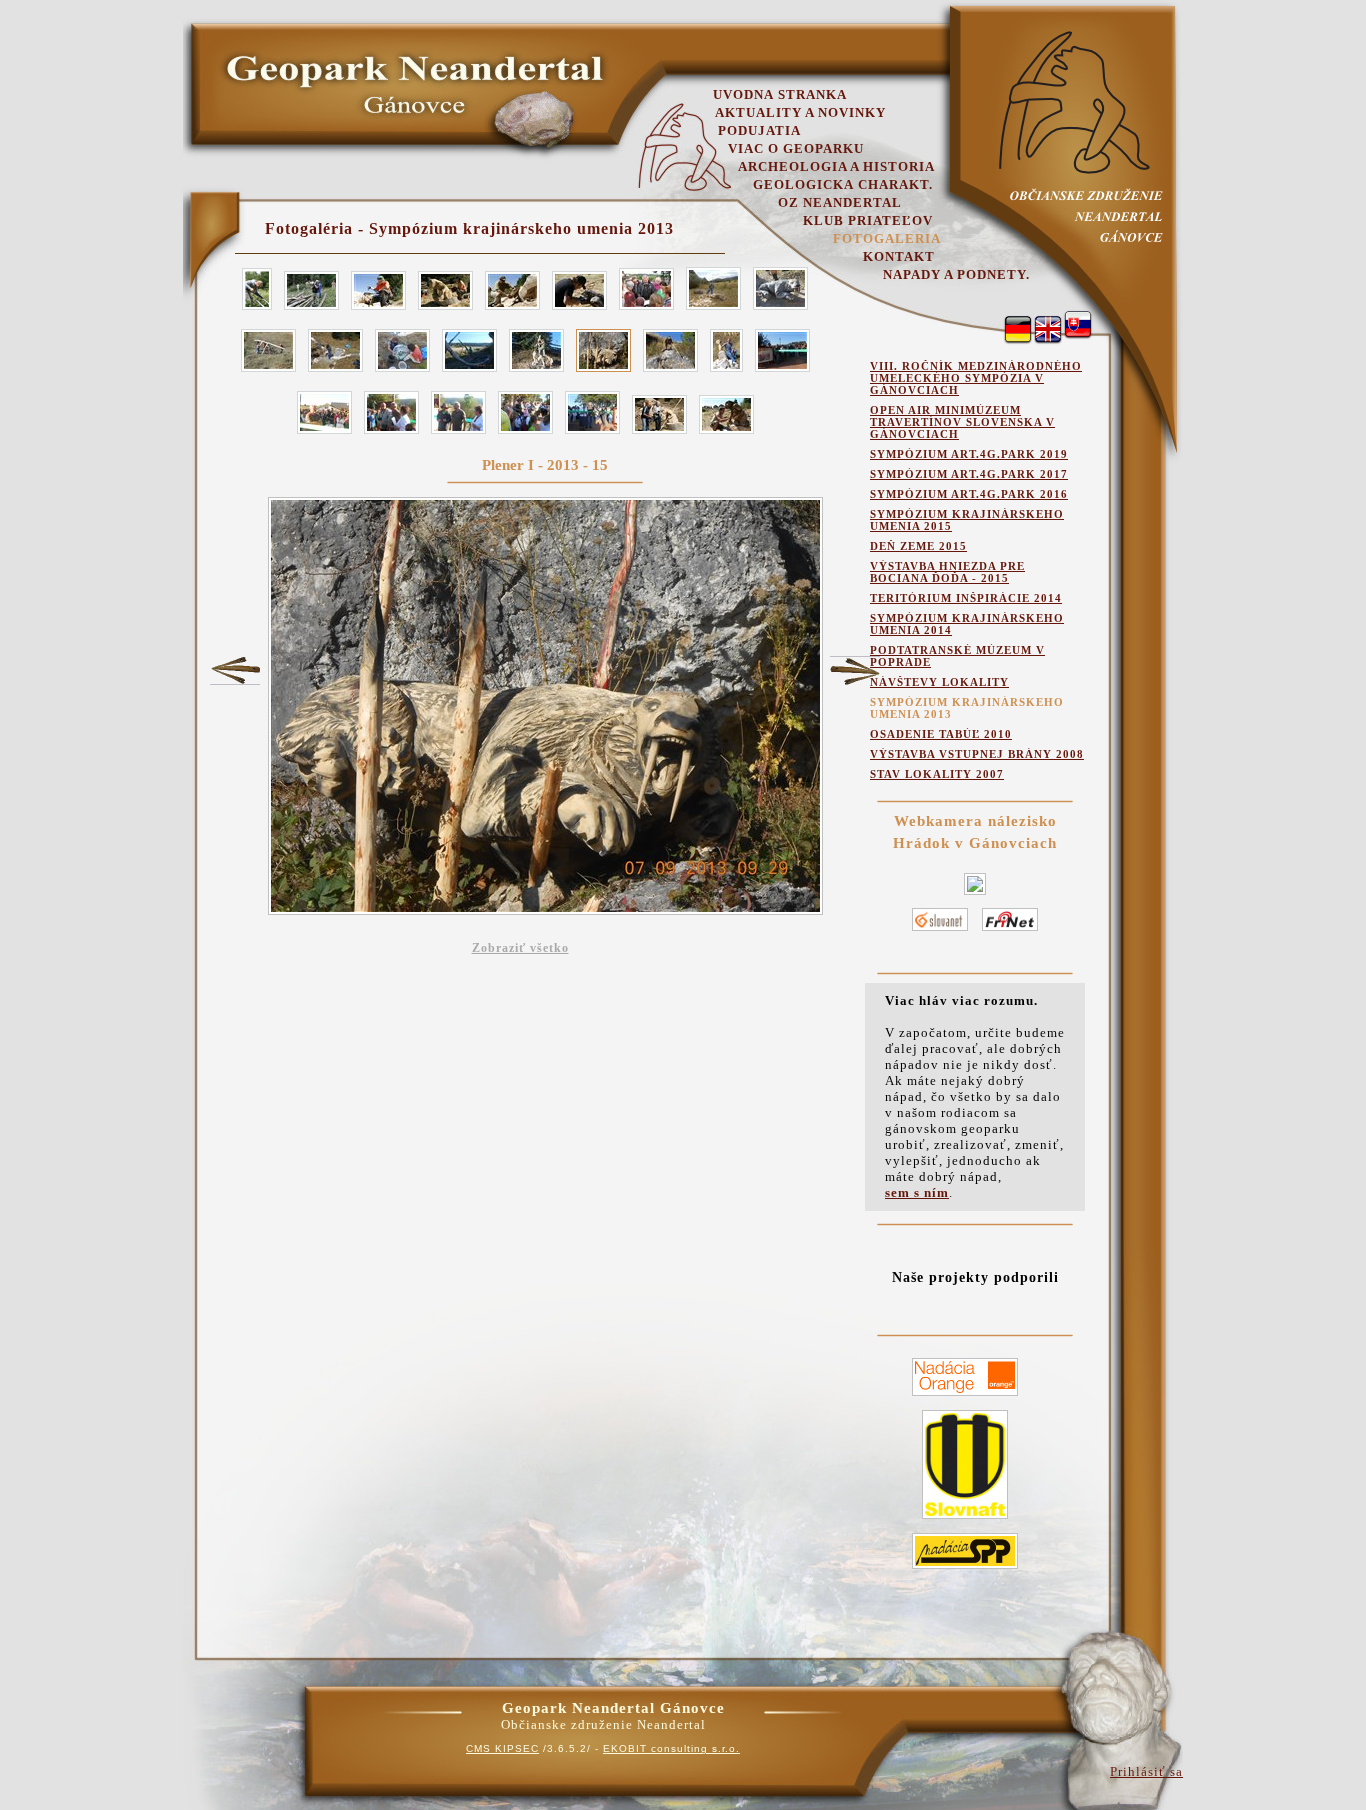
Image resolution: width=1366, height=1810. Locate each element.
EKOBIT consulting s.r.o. (671, 1748)
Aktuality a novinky (800, 112)
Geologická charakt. (843, 184)
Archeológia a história (836, 166)
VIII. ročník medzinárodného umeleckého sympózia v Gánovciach (976, 378)
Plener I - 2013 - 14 (235, 670)
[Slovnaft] (965, 1519)
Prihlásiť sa (1146, 1771)
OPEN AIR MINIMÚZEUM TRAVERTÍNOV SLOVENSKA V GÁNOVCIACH (962, 422)
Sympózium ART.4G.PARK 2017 (969, 474)
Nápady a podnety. (956, 274)
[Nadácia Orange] (965, 1396)
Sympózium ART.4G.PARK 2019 (969, 454)
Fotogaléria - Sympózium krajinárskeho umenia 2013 (469, 228)
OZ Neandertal (840, 202)
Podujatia (759, 130)
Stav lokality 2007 (937, 774)
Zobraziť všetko (520, 948)
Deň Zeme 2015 (918, 546)
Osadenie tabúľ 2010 (941, 734)
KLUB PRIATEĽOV (868, 220)
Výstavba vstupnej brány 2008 (977, 754)
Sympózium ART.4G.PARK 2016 (969, 494)
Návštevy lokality (939, 682)
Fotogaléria (887, 238)
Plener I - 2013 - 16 (855, 671)
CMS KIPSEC (502, 1748)
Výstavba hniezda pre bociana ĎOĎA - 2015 (947, 572)
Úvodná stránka (780, 94)
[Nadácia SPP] (965, 1569)
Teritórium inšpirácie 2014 (966, 598)
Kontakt (899, 256)
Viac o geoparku (796, 148)
